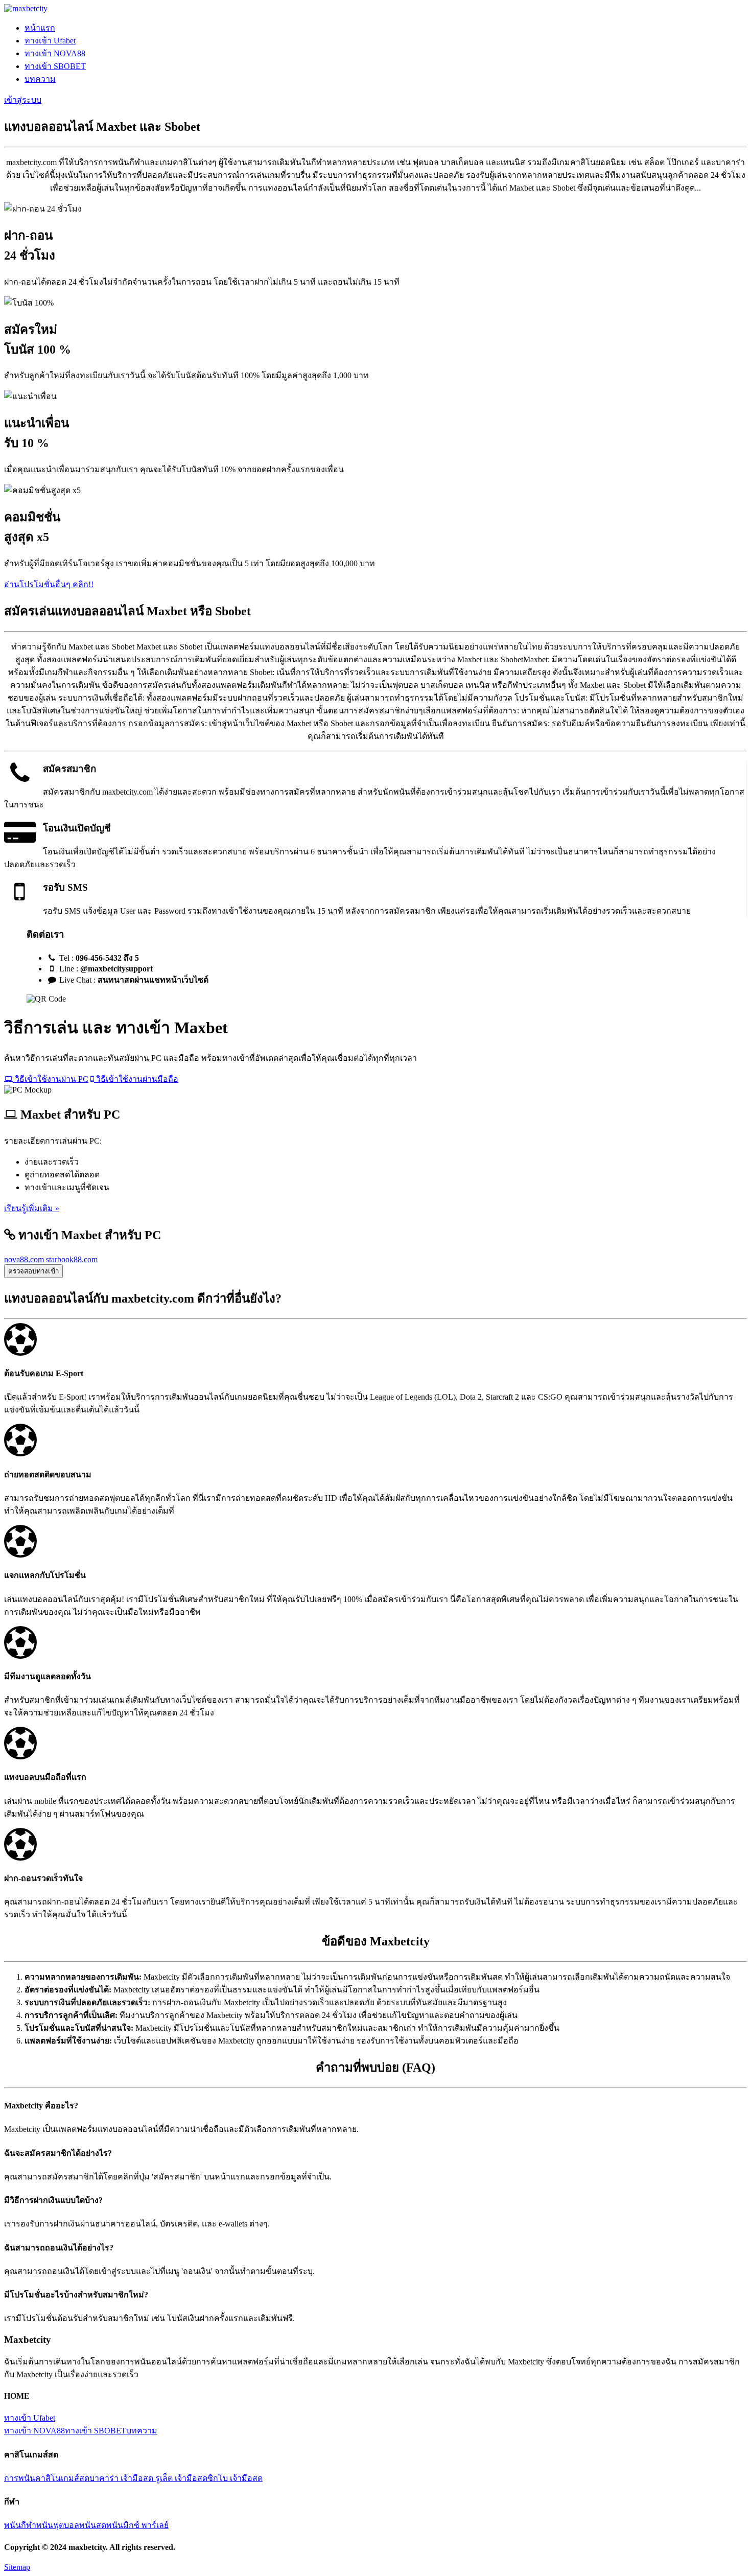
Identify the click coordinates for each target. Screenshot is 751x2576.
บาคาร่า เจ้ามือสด (122, 2478)
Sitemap (17, 2567)
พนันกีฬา (20, 2525)
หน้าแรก (40, 28)
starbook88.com (72, 1259)
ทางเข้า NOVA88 (55, 53)
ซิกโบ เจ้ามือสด (235, 2478)
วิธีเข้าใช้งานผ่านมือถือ (136, 1079)
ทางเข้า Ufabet (50, 41)
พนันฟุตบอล (58, 2525)
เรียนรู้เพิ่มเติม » (32, 1208)
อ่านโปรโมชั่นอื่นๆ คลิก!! (49, 584)
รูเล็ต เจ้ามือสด (181, 2478)
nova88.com (24, 1259)
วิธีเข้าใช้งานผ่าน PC (51, 1079)
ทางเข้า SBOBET (55, 66)
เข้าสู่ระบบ (23, 100)
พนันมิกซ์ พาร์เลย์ (137, 2525)
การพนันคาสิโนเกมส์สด (47, 2478)
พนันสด (93, 2525)
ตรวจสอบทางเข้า (33, 1271)
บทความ (40, 79)
